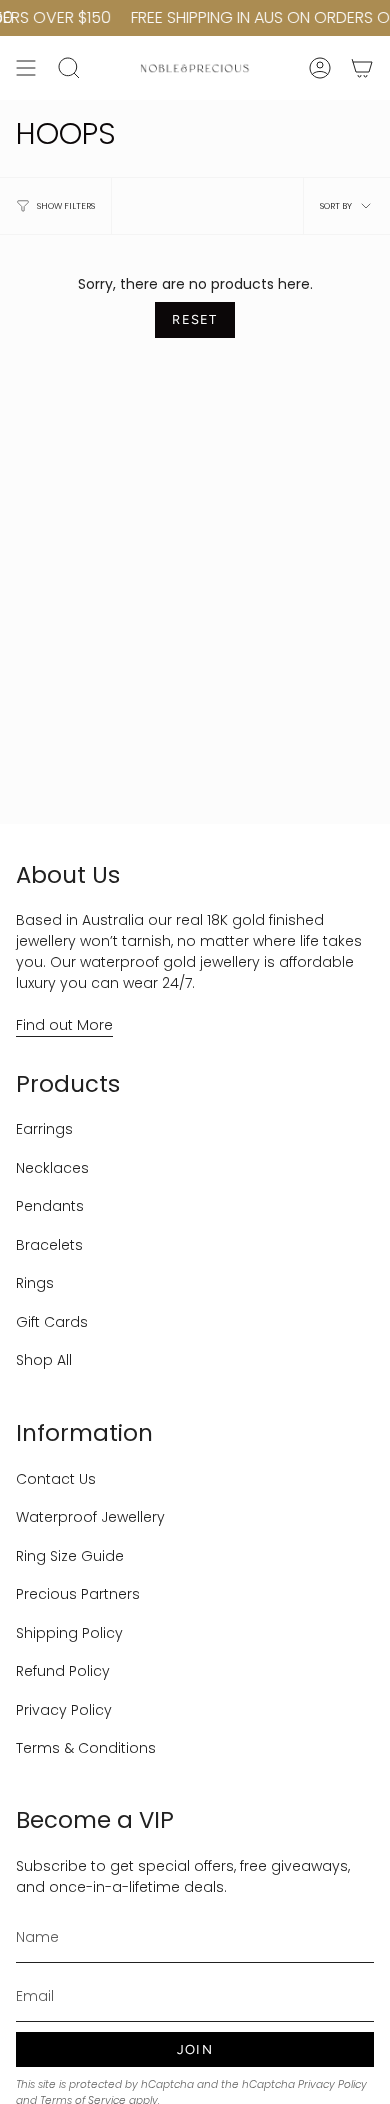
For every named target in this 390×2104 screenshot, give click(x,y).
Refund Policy (63, 1671)
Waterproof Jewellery (90, 1517)
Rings (35, 1283)
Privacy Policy (64, 1710)
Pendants (50, 1206)
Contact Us (56, 1479)
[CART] (362, 68)
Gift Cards (52, 1322)
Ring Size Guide (70, 1556)
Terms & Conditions (86, 1748)
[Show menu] (26, 68)
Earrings (44, 1129)
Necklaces (52, 1168)
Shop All (44, 1360)
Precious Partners (78, 1594)
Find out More (64, 1025)
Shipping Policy (69, 1633)
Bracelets (49, 1245)
